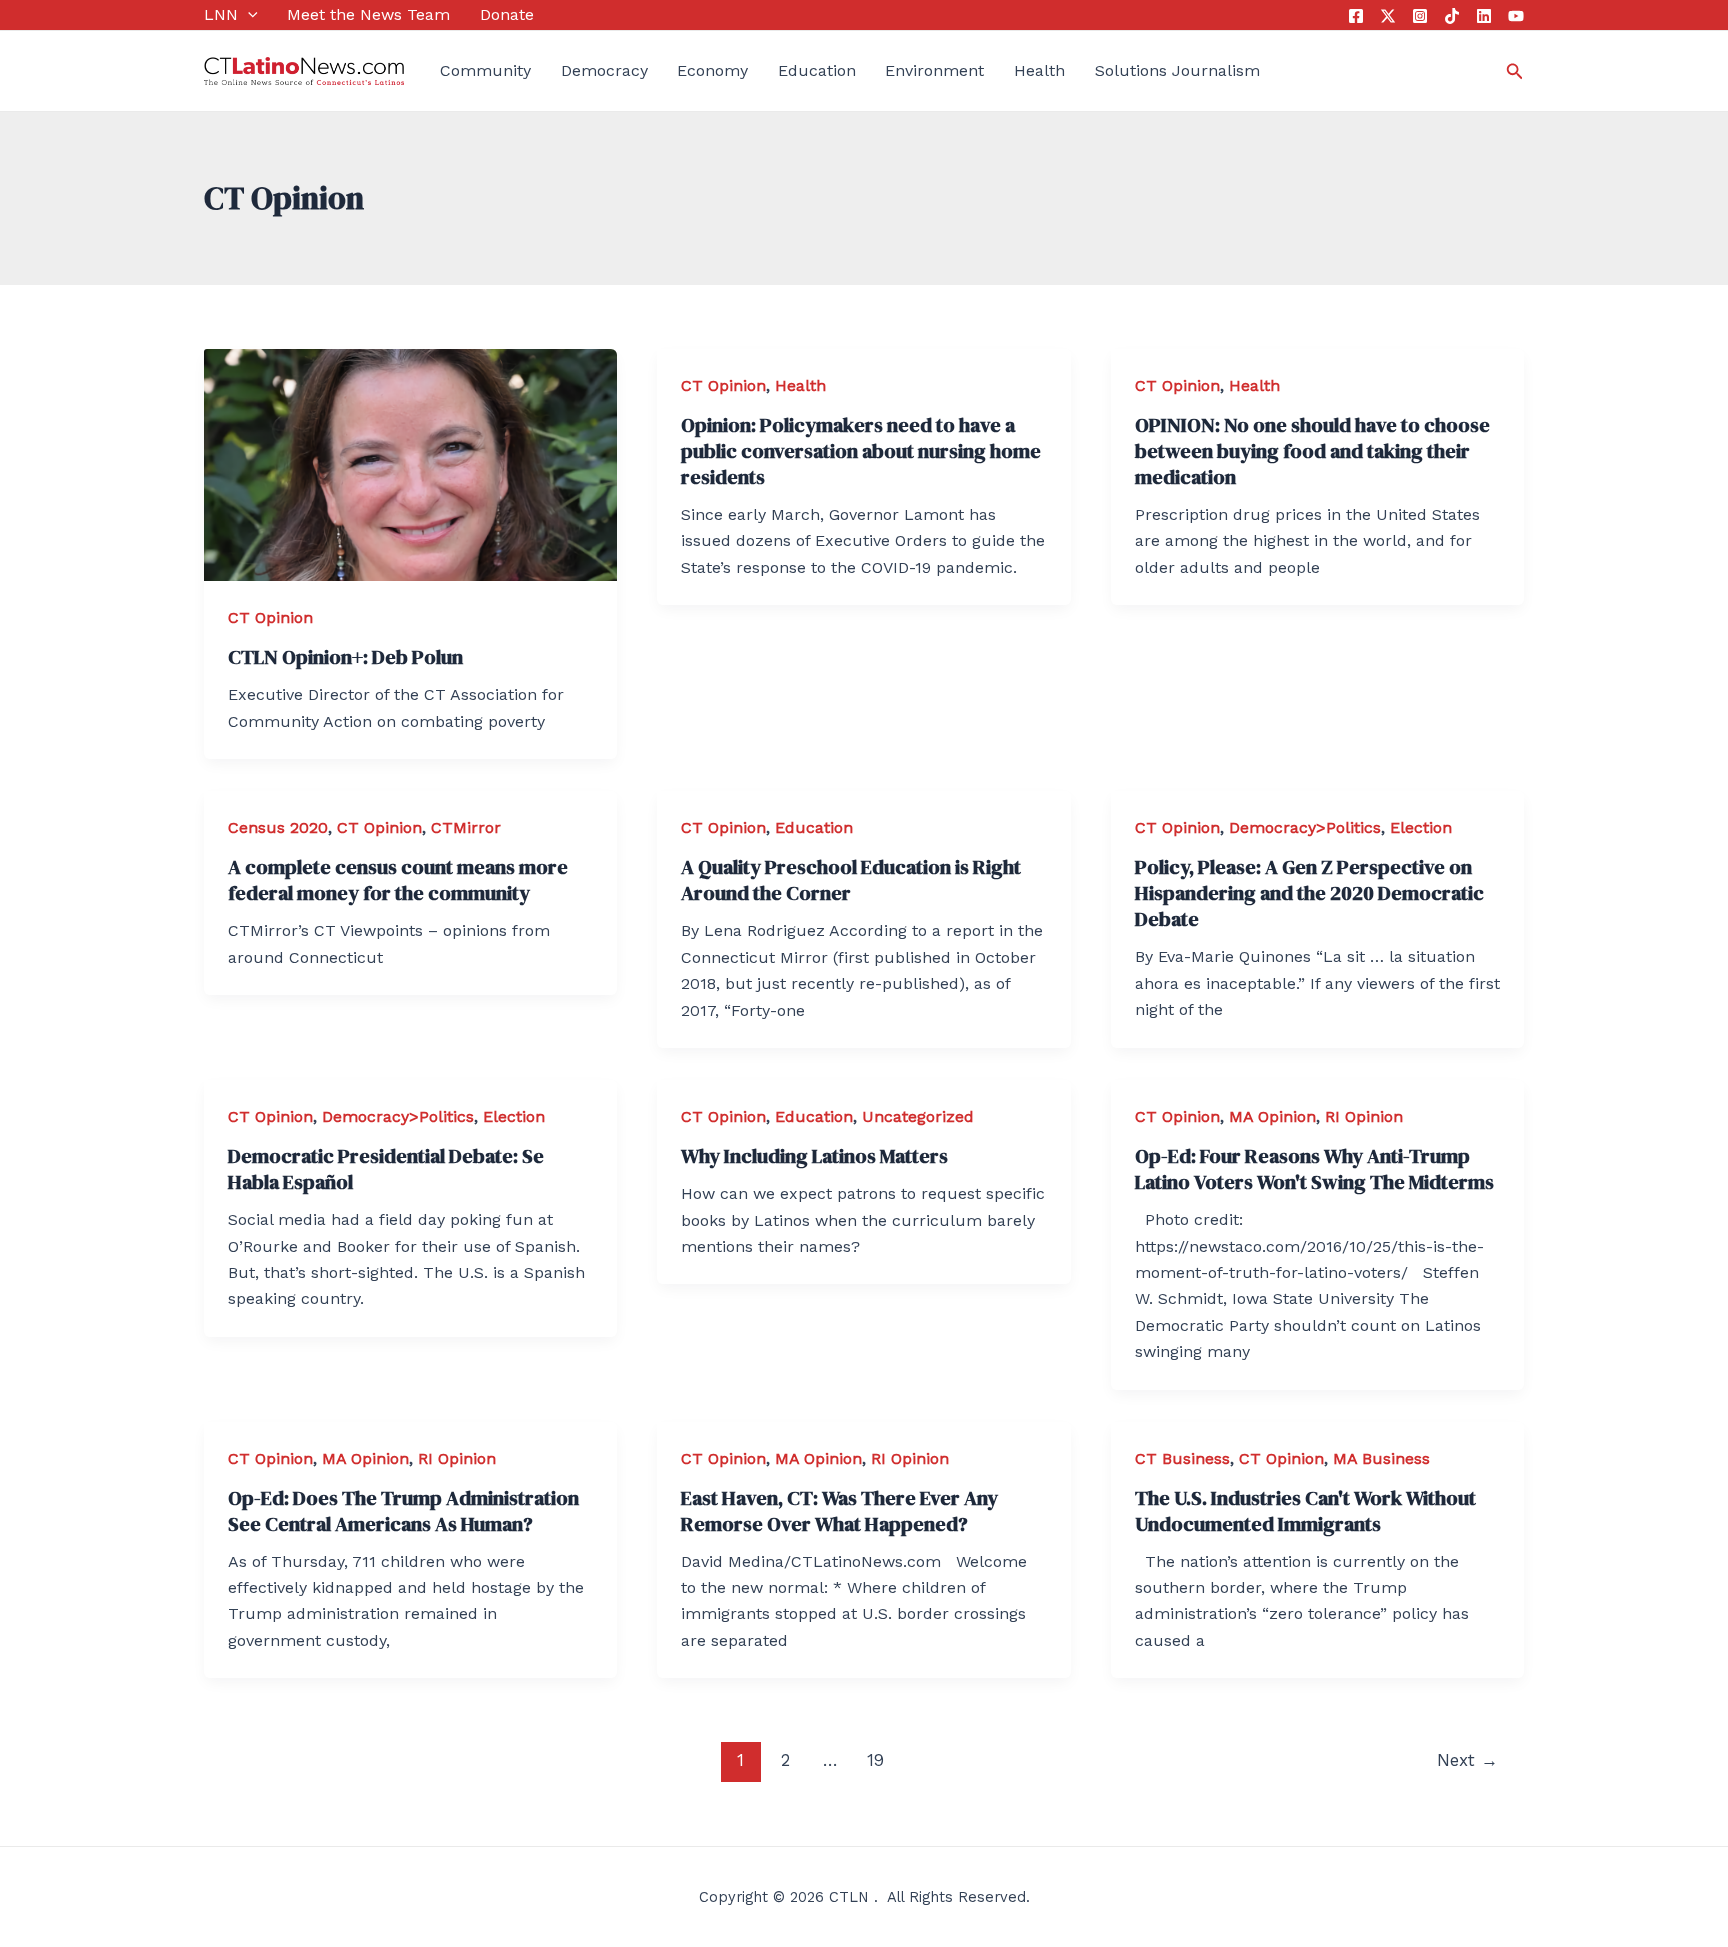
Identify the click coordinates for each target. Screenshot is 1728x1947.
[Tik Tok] (1452, 16)
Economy (712, 70)
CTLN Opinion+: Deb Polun (345, 657)
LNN (221, 14)
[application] (248, 15)
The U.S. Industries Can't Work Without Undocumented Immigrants (1305, 1511)
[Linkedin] (1484, 16)
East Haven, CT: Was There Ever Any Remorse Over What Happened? (839, 1511)
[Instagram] (1420, 16)
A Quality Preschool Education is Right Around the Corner (851, 880)
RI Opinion (1364, 1116)
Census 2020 (278, 827)
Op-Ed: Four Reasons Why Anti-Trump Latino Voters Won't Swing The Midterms (1314, 1169)
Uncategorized (918, 1116)
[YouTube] (1516, 16)
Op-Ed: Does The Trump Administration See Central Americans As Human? (403, 1511)
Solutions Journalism (1177, 70)
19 (875, 1760)
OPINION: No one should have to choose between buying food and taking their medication (1312, 451)
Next (1467, 1760)
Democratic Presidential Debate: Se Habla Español (386, 1169)
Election (1421, 827)
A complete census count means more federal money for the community (398, 880)
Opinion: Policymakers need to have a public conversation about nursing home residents (861, 451)
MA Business (1381, 1458)
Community (485, 70)
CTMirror (466, 827)
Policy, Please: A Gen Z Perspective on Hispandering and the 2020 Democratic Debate (1309, 893)
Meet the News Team (368, 14)
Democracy (604, 70)
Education (817, 70)
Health (1039, 70)
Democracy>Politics (1305, 827)
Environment (934, 70)
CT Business (1182, 1458)
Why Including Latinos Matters (814, 1156)
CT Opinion (270, 617)
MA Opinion (1272, 1116)
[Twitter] (1388, 16)
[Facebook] (1356, 16)
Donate (507, 14)
